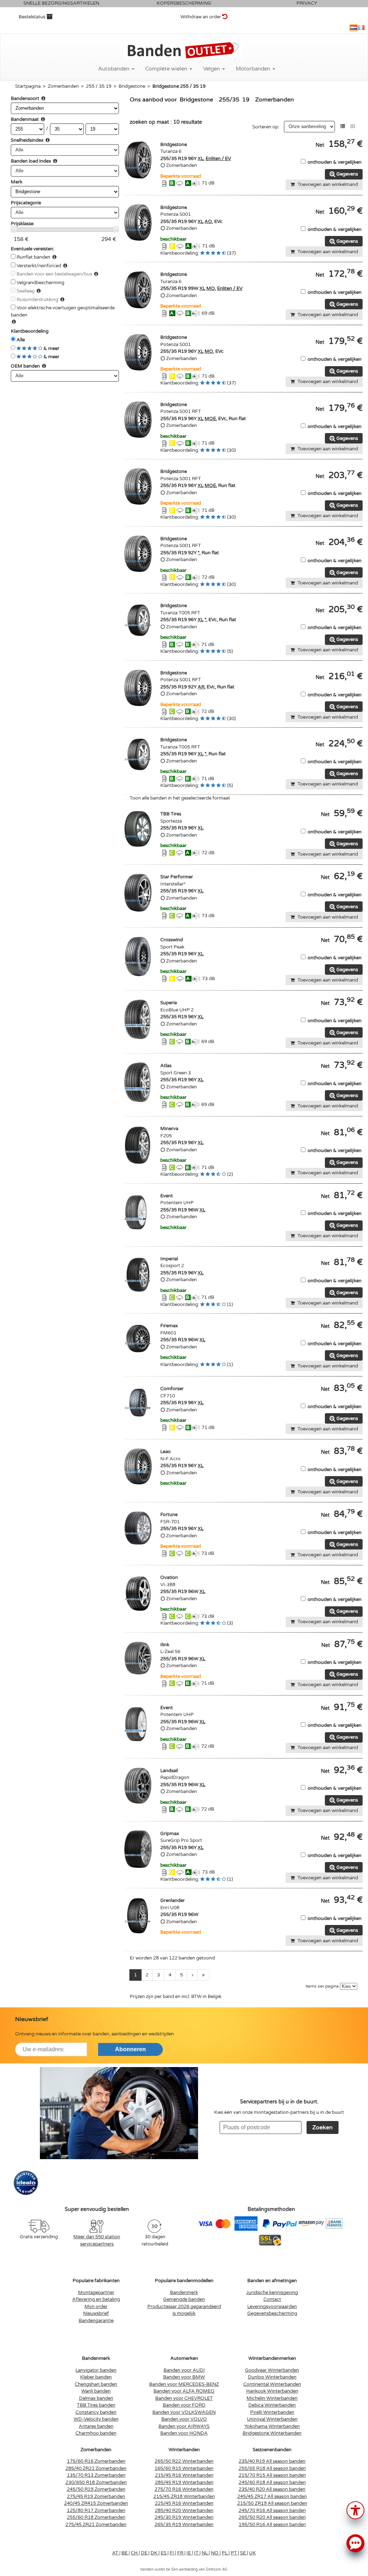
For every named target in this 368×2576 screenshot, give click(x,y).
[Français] (361, 28)
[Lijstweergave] (343, 126)
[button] (355, 2510)
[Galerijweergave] (353, 126)
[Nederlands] (354, 28)
